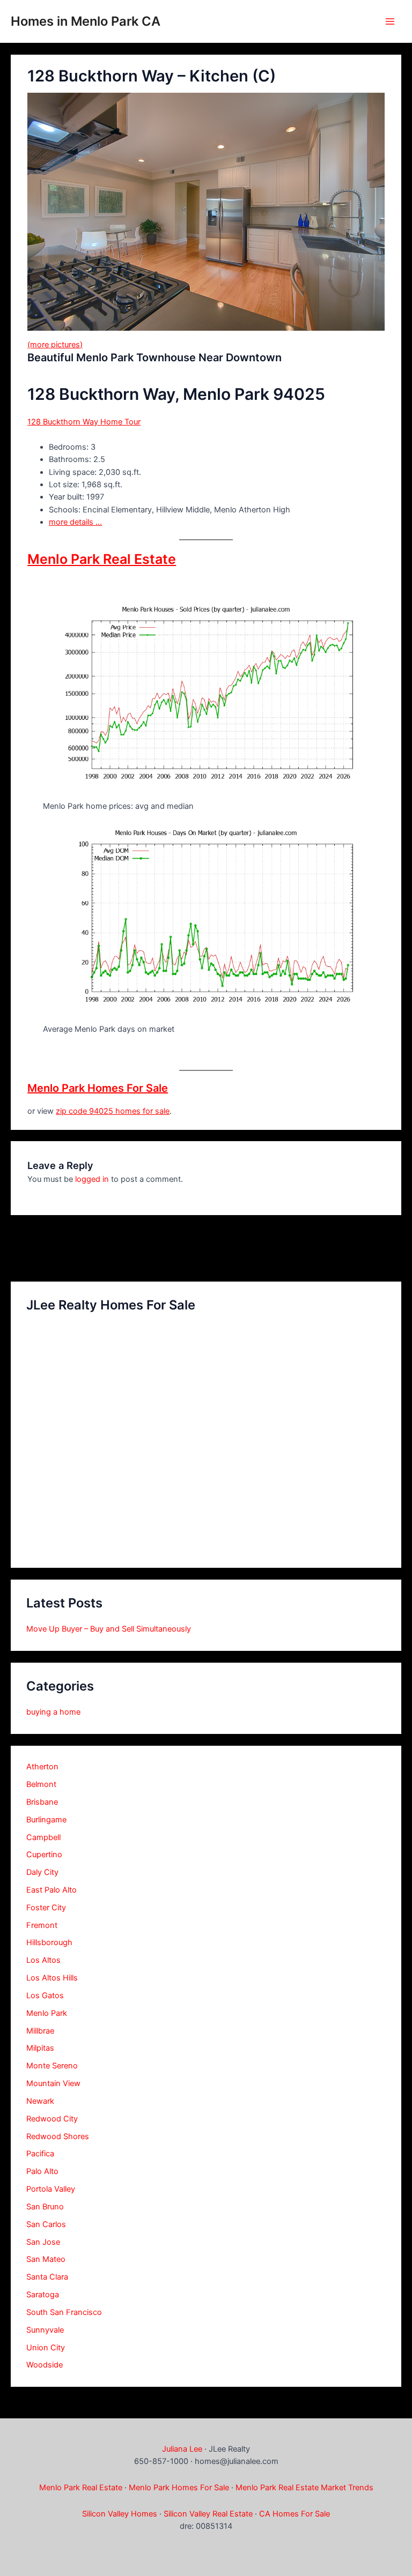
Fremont (42, 1925)
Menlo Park (47, 2013)
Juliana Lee (182, 2449)
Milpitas (40, 2048)
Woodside (45, 2365)
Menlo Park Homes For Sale (98, 1088)
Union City (46, 2348)
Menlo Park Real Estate (102, 559)
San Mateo (46, 2259)
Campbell (43, 1837)
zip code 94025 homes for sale (113, 1111)
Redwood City (52, 2119)
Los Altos (43, 1960)
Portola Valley (51, 2189)
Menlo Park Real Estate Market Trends (304, 2488)
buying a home (53, 1712)
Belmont (41, 1784)
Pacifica (40, 2154)
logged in (92, 1179)
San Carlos (46, 2224)
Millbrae (40, 2031)
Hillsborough (49, 1942)
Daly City (42, 1872)
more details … (75, 522)
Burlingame (46, 1820)
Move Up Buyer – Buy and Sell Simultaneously (109, 1629)
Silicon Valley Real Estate (208, 2514)
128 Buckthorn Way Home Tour (84, 422)
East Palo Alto (51, 1890)
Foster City (46, 1908)
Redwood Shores (58, 2136)
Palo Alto (42, 2171)
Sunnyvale (45, 2330)
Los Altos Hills (52, 1978)
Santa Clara (47, 2277)
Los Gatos (45, 1996)
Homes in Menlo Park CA (86, 21)
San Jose (43, 2242)
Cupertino (44, 1855)
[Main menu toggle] (390, 21)
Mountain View (53, 2083)
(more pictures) (55, 345)
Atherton (42, 1767)
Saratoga (43, 2295)
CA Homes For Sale (295, 2514)
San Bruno (45, 2207)
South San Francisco (64, 2312)
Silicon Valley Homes (120, 2514)
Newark (40, 2101)
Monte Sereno (52, 2066)
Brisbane (42, 1802)
